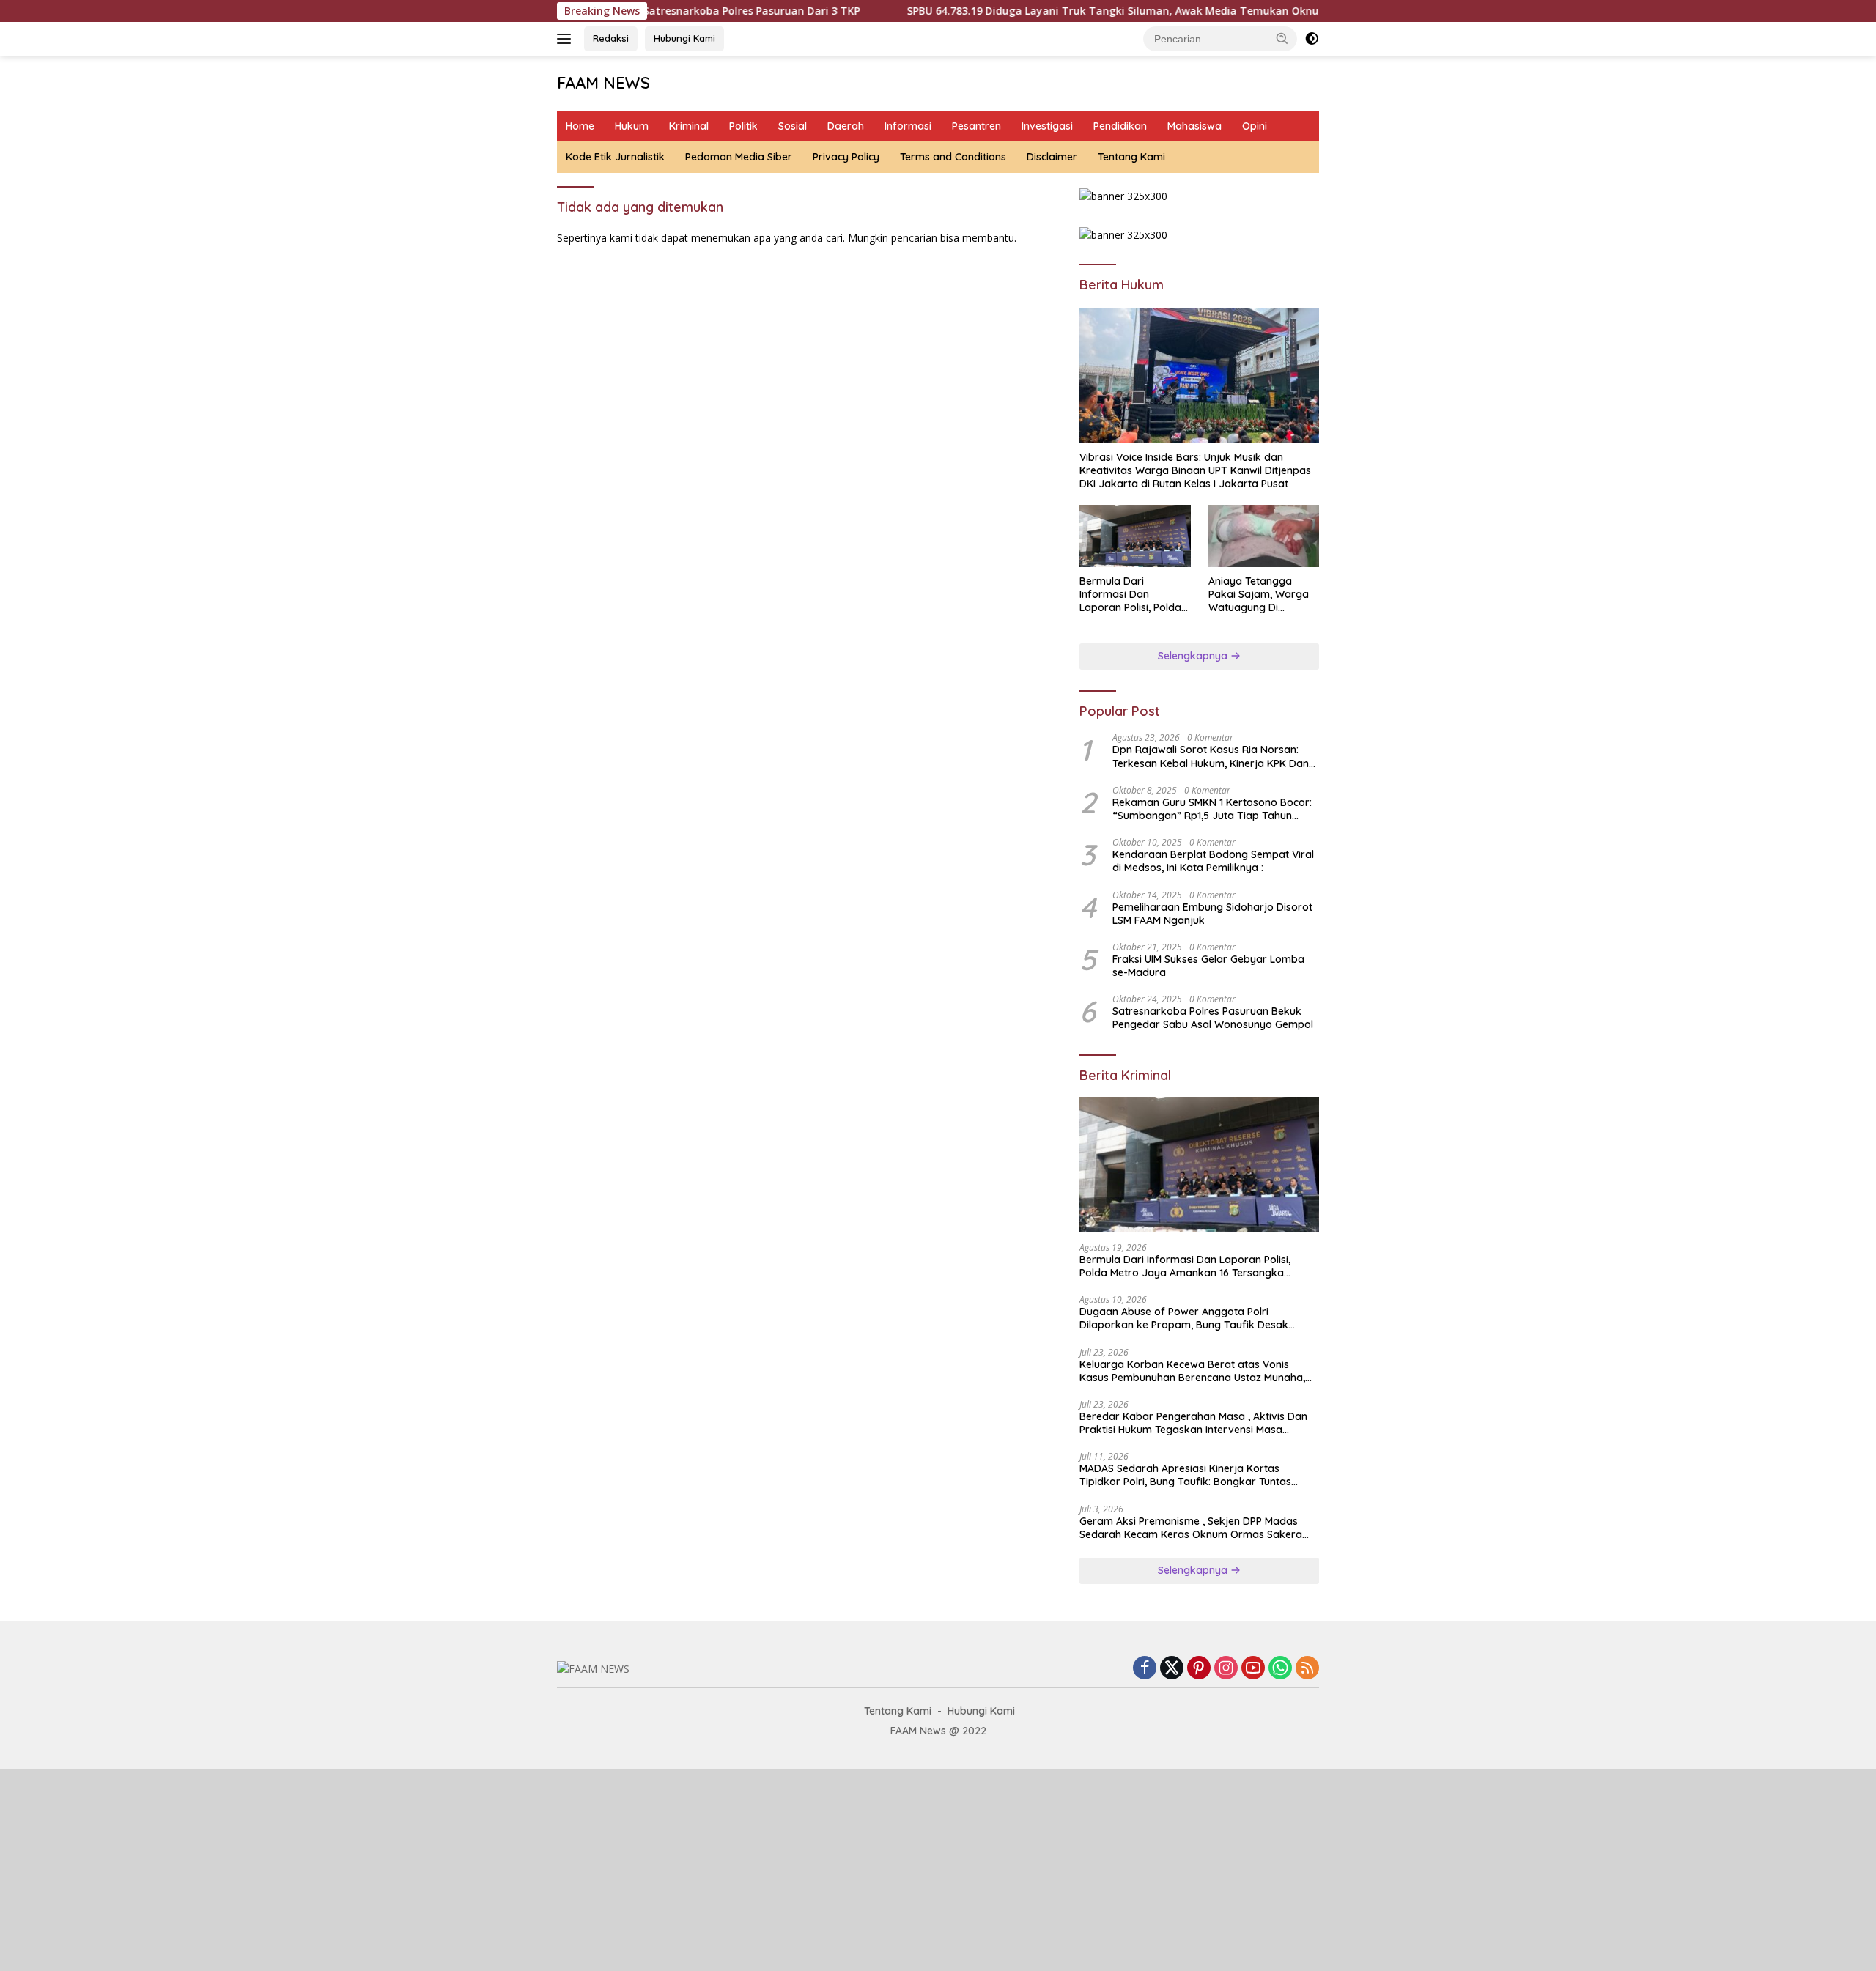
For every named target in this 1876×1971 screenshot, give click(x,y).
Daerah (846, 126)
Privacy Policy (846, 157)
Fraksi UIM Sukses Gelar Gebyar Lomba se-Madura (1208, 966)
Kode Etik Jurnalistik (615, 157)
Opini (1255, 126)
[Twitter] (1172, 1669)
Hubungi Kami (684, 38)
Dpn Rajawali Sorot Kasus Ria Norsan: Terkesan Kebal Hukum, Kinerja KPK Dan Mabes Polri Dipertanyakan (1211, 756)
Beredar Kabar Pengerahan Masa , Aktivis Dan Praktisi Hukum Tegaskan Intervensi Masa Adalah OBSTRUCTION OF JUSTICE (1193, 1423)
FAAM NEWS (603, 83)
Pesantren (976, 126)
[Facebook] (1145, 1669)
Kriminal (689, 126)
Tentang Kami (1131, 157)
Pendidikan (1120, 126)
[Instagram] (1226, 1669)
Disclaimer (1052, 157)
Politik (743, 126)
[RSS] (1307, 1669)
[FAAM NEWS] (593, 1668)
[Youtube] (1253, 1669)
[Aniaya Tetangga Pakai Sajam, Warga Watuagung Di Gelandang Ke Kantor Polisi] (1264, 536)
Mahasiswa (1194, 126)
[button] (1282, 38)
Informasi (908, 126)
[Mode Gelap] (1312, 39)
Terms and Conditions (953, 157)
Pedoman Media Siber (739, 157)
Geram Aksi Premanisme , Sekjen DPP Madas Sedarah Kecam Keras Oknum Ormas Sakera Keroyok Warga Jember (1191, 1528)
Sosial (793, 126)
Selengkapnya (1194, 656)
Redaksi (611, 38)
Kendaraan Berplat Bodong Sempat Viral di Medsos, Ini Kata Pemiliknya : (1213, 861)
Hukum (632, 126)
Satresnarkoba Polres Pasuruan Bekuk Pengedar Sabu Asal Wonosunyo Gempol (1213, 1018)
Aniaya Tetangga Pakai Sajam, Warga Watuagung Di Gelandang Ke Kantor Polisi (1261, 595)
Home (580, 126)
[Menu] (567, 39)
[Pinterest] (1199, 1669)
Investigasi (1047, 126)
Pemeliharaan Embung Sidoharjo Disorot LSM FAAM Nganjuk (1212, 914)
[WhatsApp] (1280, 1669)
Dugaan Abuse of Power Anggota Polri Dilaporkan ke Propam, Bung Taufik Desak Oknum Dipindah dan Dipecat (1184, 1318)
